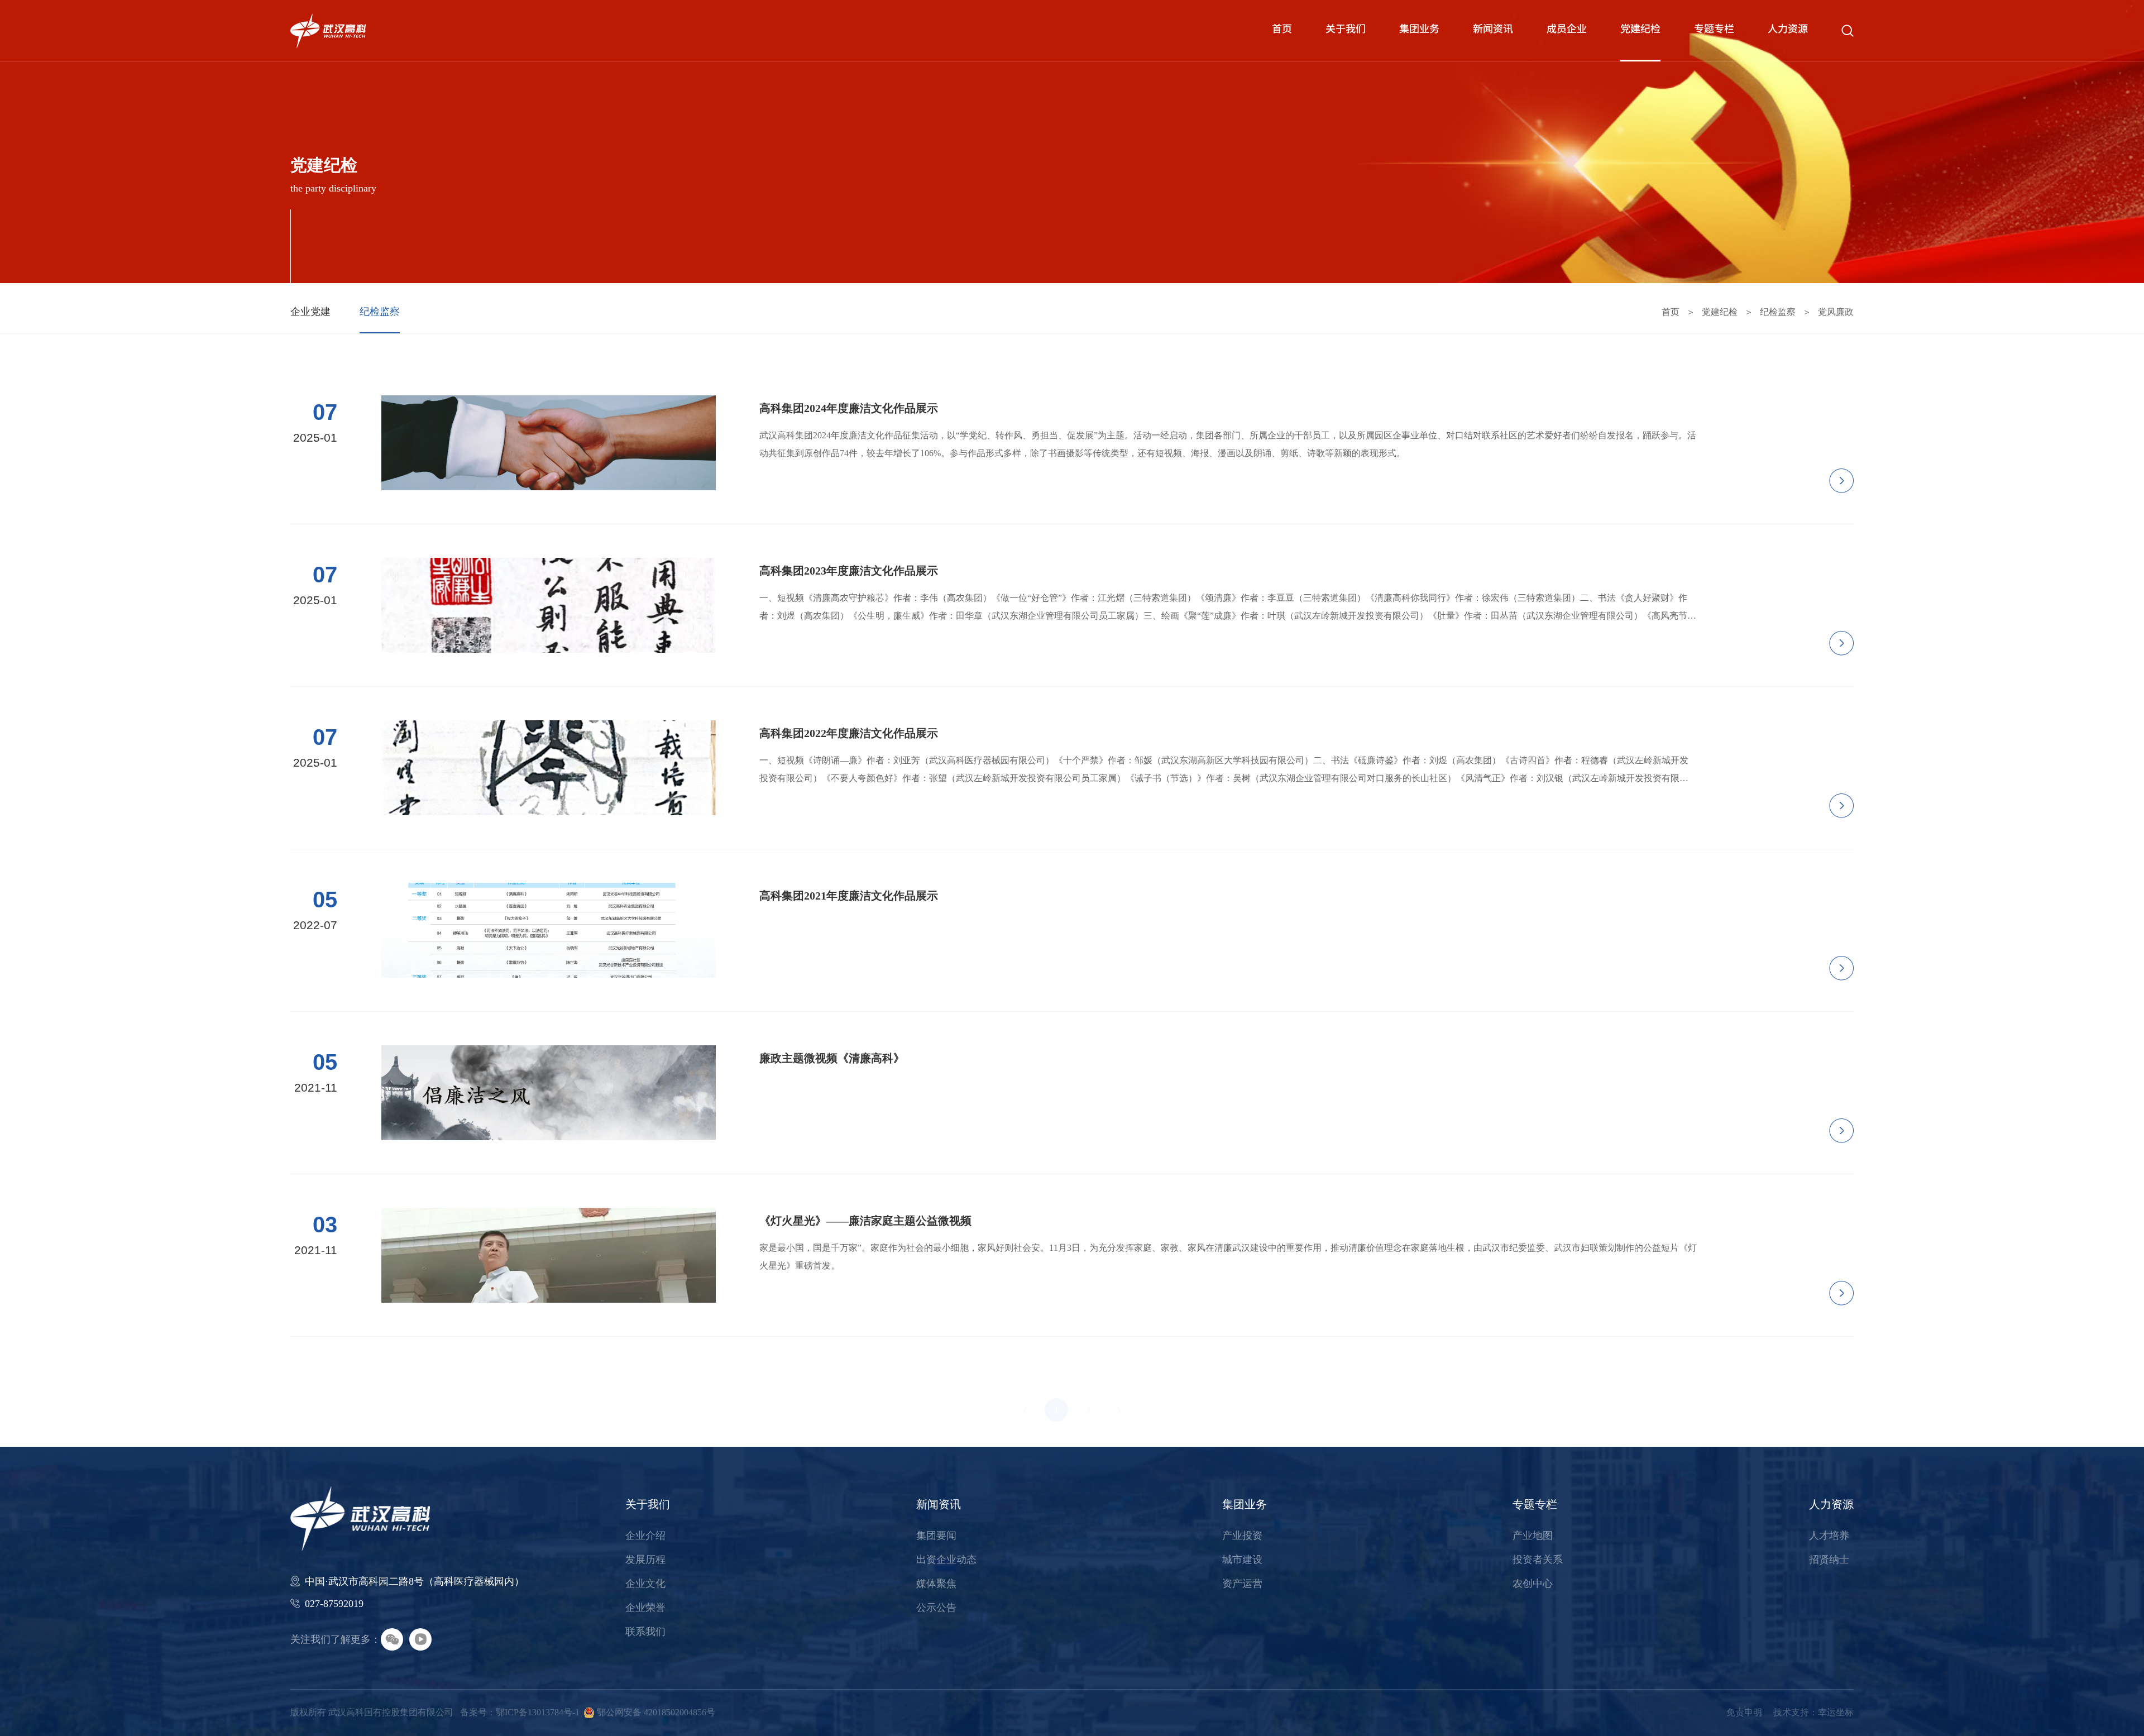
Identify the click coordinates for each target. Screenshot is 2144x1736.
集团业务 (1419, 30)
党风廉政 (1836, 312)
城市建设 (1242, 1560)
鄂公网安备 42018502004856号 (656, 1712)
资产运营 (1242, 1584)
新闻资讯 (1493, 30)
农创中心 (1533, 1584)
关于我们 (1346, 30)
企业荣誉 (645, 1608)
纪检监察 (380, 312)
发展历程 (645, 1560)
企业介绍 (645, 1536)
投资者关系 (1538, 1560)
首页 (1282, 30)
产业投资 (1242, 1536)
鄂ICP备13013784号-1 (538, 1712)
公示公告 (936, 1608)
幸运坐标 (1836, 1712)
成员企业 (1567, 30)
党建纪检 (1640, 30)
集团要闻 (936, 1536)
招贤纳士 (1829, 1560)
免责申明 (1744, 1712)
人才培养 (1829, 1536)
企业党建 (310, 312)
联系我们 (645, 1632)
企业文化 (645, 1584)
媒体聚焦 (936, 1584)
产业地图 (1533, 1536)
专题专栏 (1714, 30)
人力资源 (1788, 30)
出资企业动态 (946, 1560)
